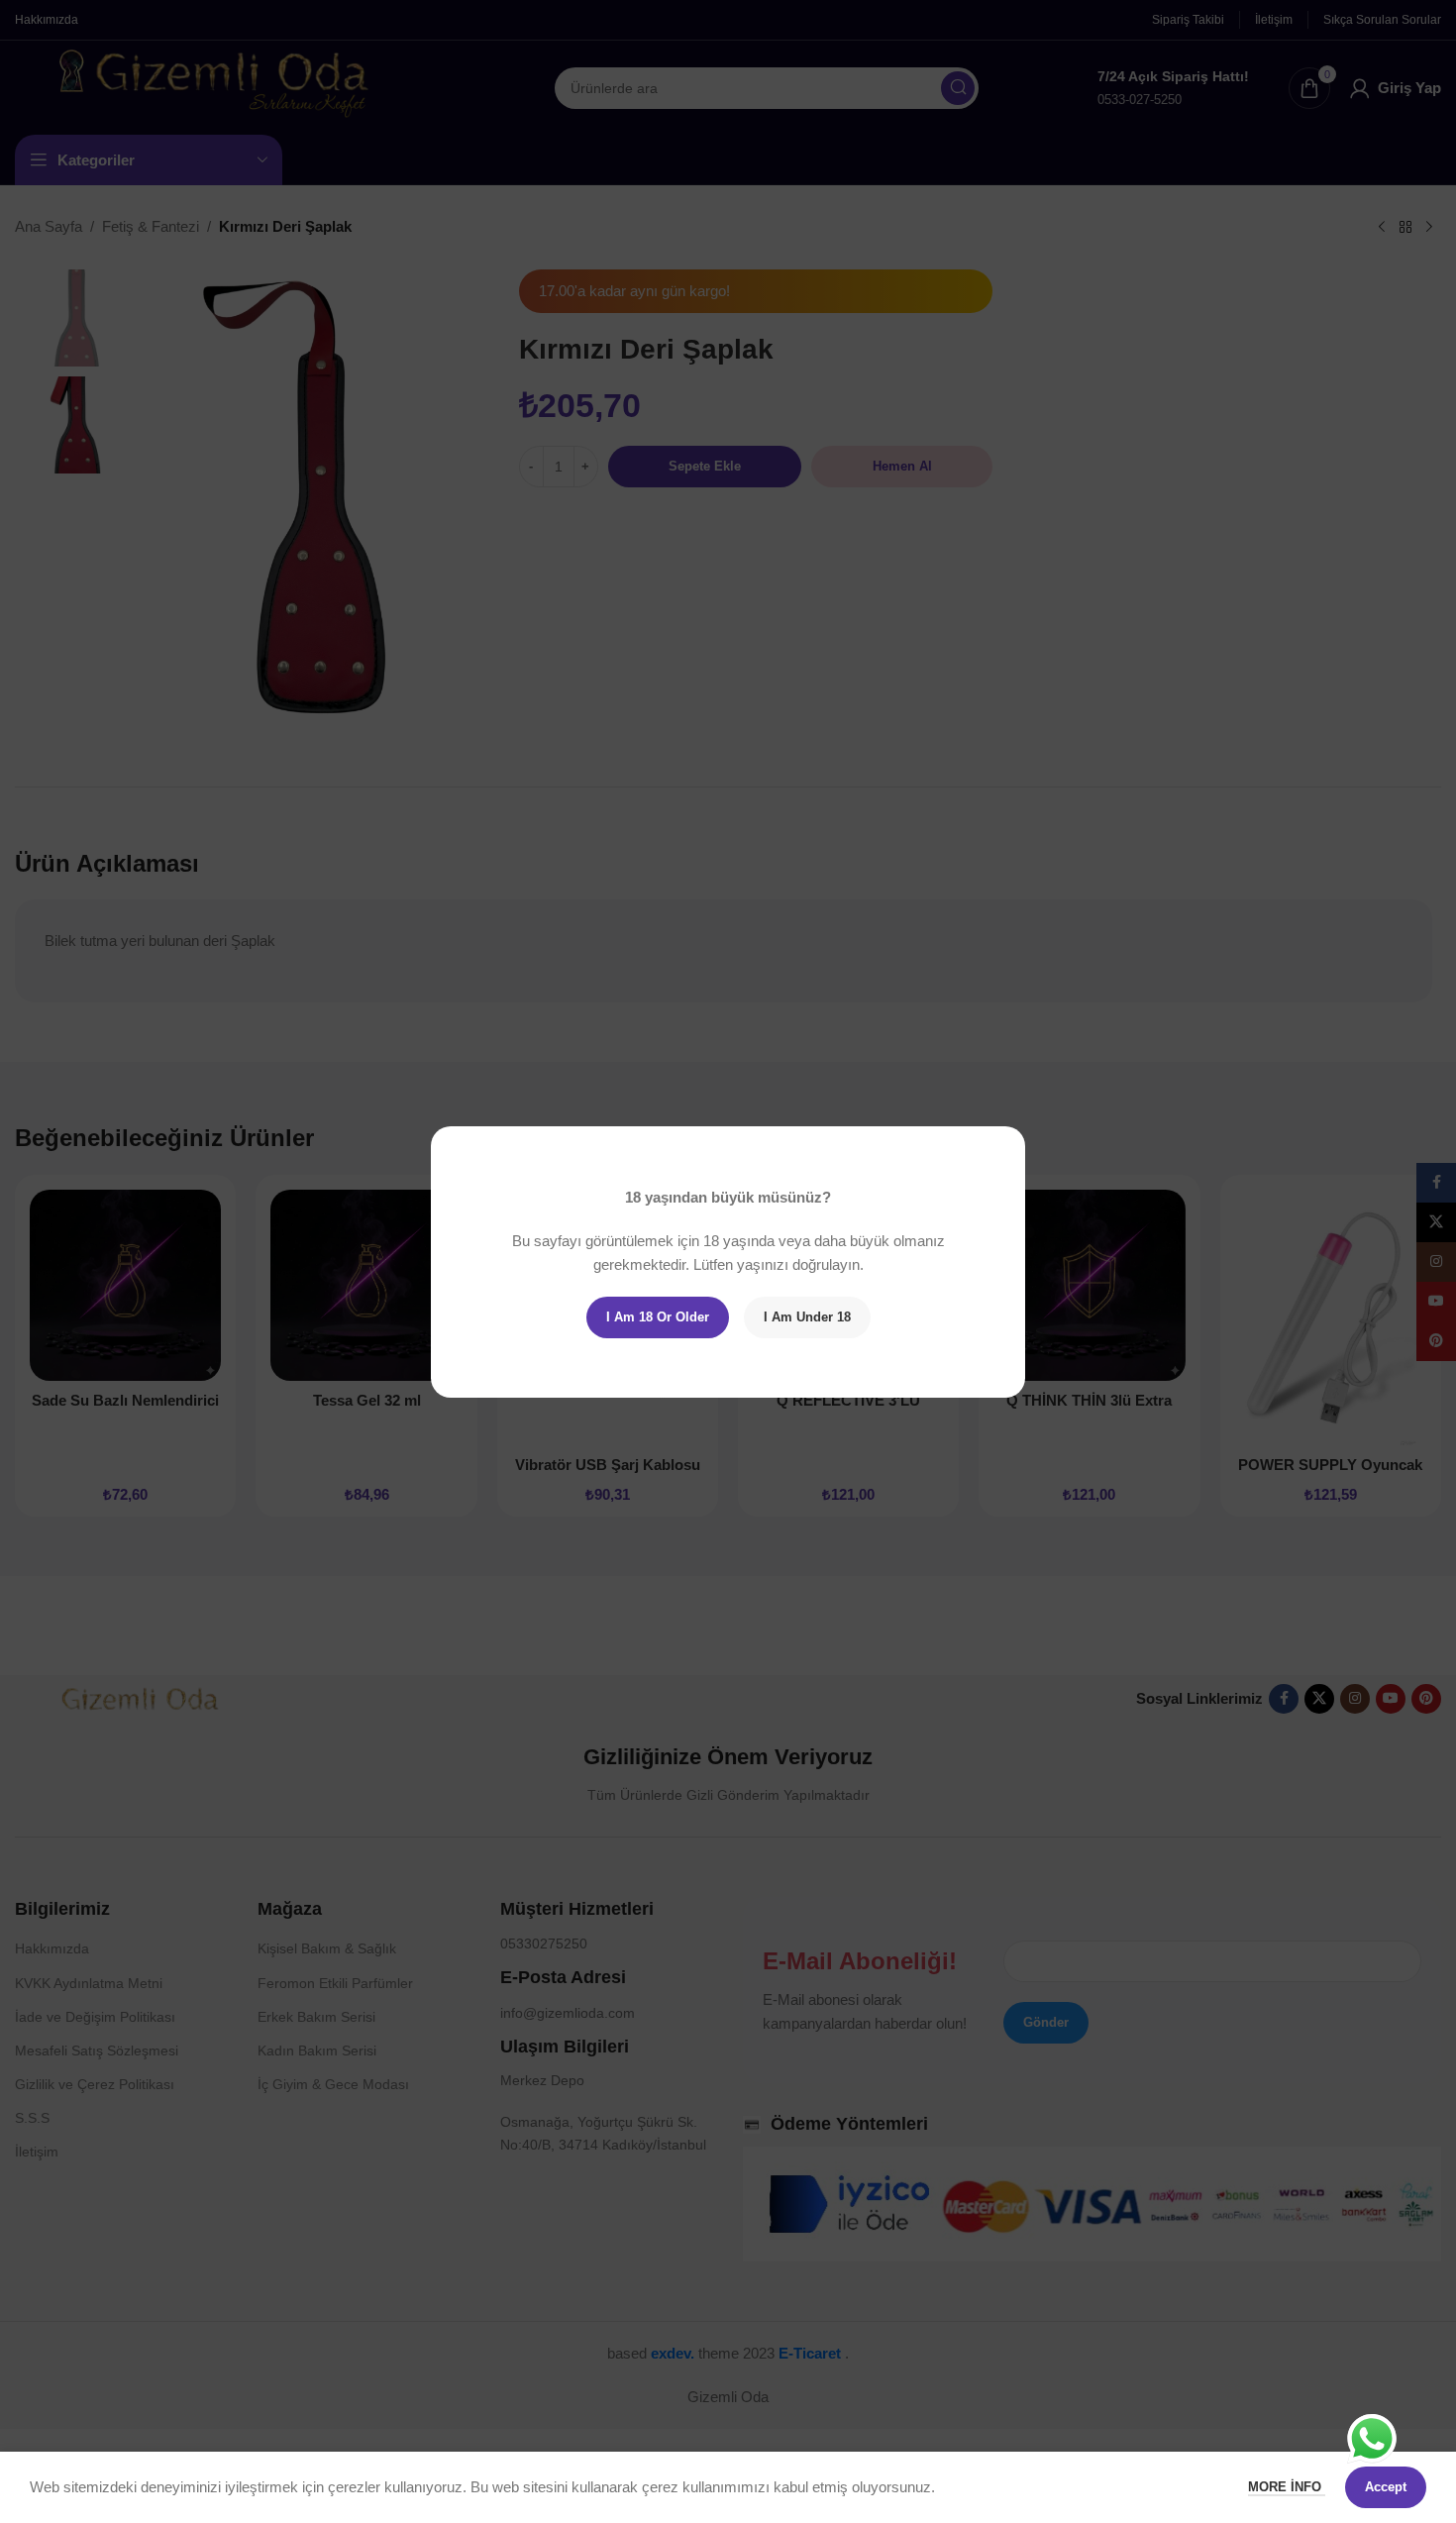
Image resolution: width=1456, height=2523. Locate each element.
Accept (1386, 2487)
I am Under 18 (807, 1317)
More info (1287, 2487)
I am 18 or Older (658, 1317)
